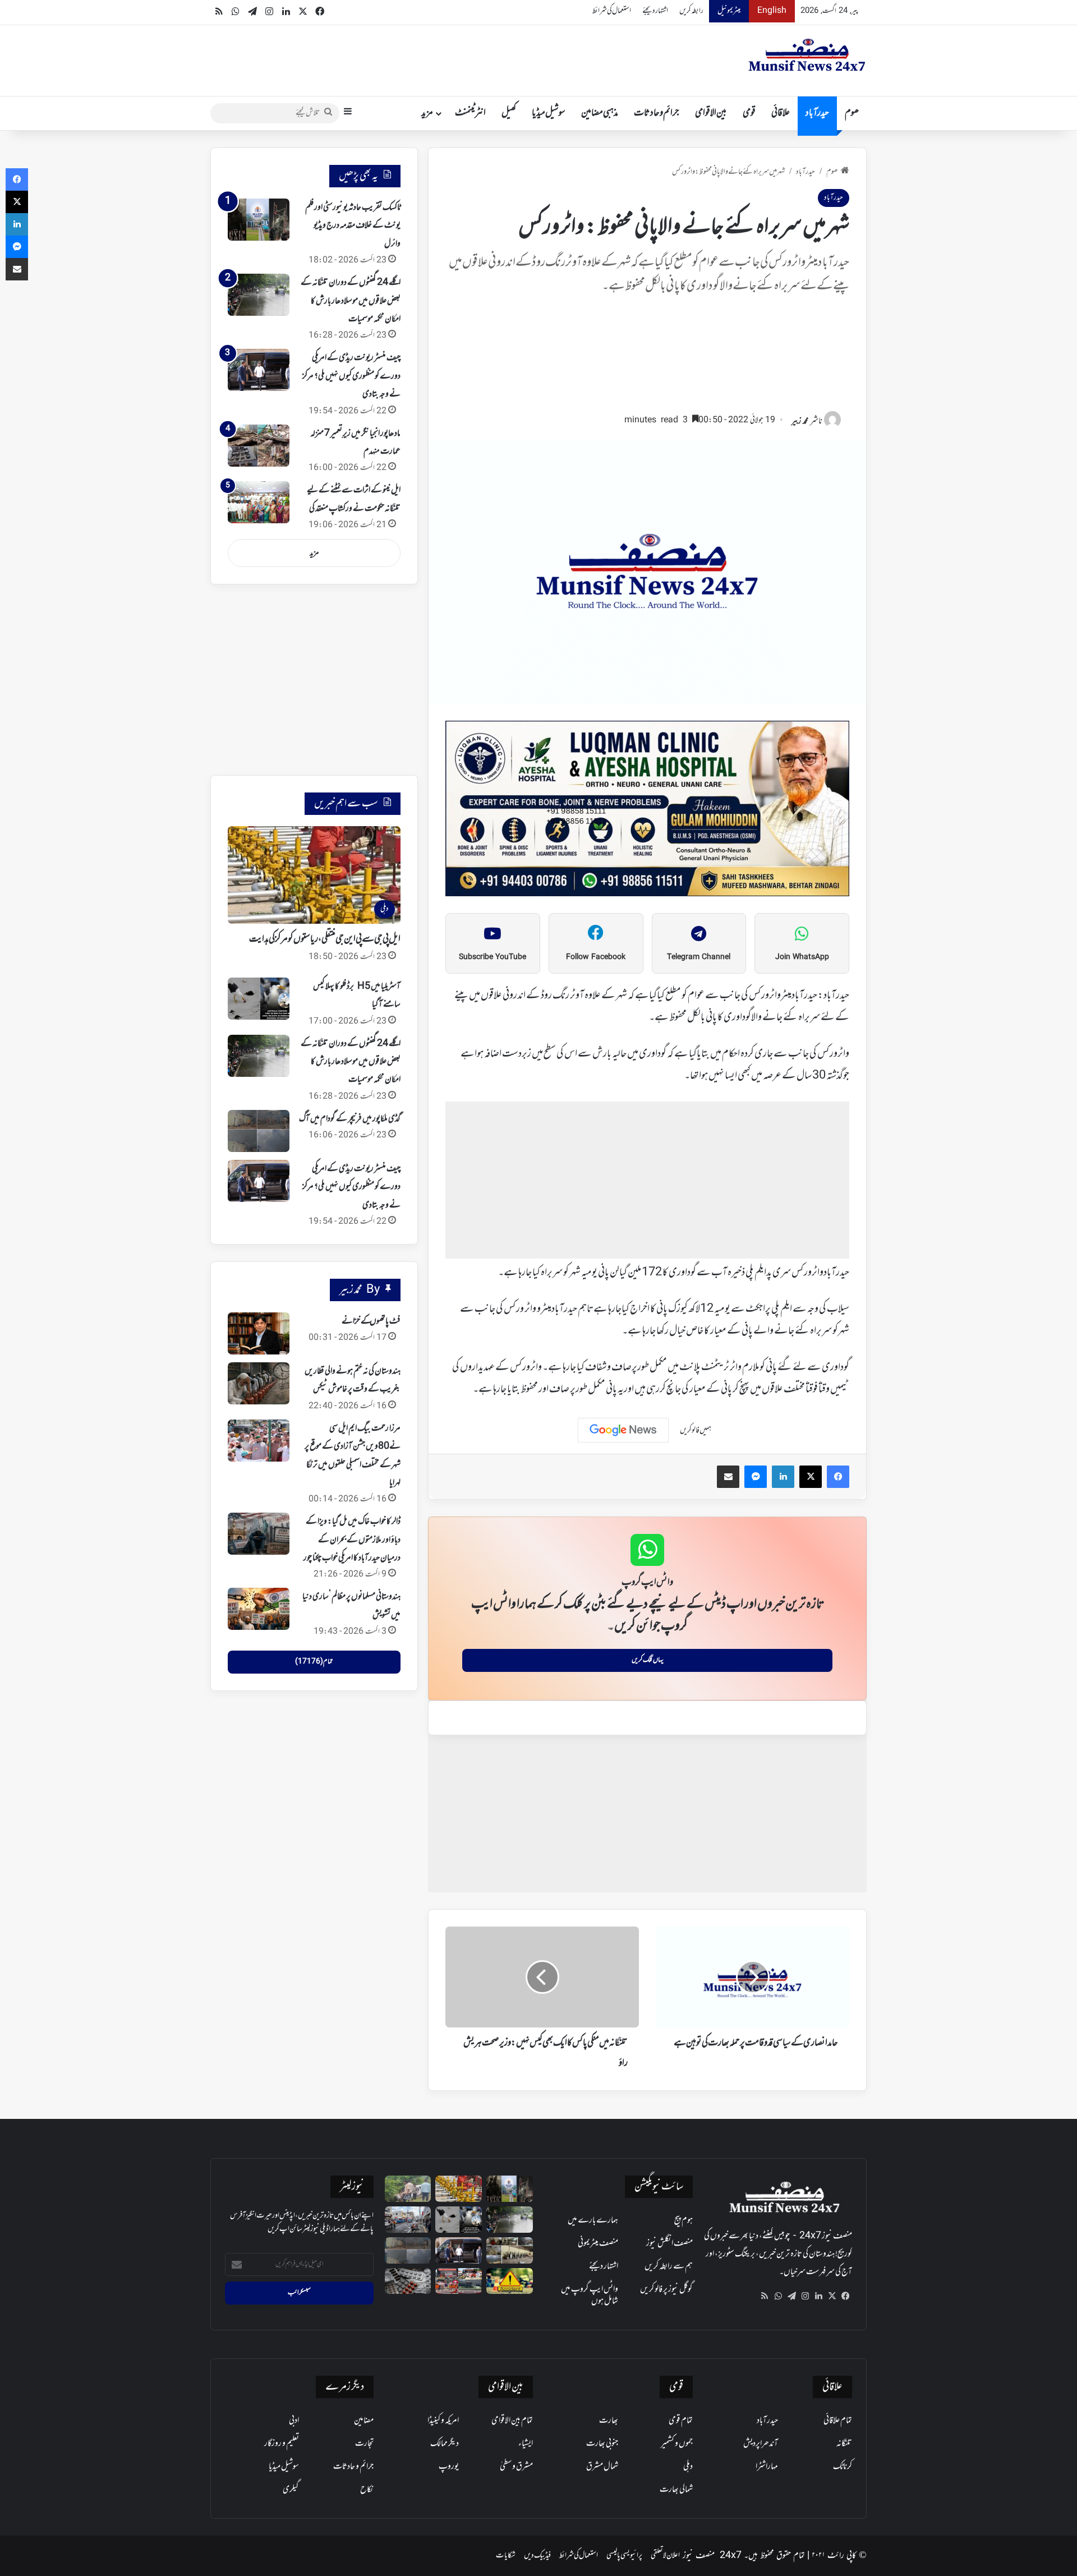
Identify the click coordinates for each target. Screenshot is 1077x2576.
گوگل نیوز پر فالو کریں (666, 2289)
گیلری (291, 2490)
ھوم (852, 113)
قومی (749, 113)
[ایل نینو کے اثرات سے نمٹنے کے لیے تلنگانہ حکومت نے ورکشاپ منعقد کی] (259, 502)
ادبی (294, 2421)
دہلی (688, 2467)
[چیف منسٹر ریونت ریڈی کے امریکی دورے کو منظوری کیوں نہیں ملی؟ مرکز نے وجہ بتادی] (259, 370)
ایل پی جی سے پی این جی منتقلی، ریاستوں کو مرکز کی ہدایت (325, 939)
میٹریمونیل (729, 11)
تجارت (364, 2444)
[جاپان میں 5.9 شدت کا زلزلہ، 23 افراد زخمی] (408, 2220)
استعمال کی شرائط (612, 11)
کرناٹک (843, 2467)
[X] (832, 2296)
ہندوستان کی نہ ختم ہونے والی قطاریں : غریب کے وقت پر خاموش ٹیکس (353, 1380)
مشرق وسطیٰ (516, 2467)
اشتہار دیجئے (655, 11)
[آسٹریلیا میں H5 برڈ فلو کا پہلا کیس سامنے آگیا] (259, 999)
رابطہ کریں (691, 11)
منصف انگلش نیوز (669, 2243)
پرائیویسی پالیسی (624, 2556)
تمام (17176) (314, 1662)
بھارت (609, 2421)
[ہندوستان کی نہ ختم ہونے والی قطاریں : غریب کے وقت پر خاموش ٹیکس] (259, 1383)
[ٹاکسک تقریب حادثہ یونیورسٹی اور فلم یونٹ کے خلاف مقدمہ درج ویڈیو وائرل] (259, 220)
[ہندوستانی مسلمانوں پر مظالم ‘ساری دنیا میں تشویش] (259, 1609)
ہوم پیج (684, 2220)
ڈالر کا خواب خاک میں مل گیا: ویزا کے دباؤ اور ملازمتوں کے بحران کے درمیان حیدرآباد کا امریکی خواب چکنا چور (352, 1540)
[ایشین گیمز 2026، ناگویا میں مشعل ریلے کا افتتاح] (459, 2281)
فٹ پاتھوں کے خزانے (371, 1321)
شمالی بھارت (676, 2490)
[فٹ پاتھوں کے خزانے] (259, 1333)
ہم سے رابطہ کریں (669, 2266)
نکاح (367, 2490)
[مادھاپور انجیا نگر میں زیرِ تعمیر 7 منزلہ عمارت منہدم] (259, 446)
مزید (427, 113)
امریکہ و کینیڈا (443, 2421)
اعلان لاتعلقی (665, 2556)
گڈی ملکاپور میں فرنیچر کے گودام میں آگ (350, 1119)
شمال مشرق (602, 2467)
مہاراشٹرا (767, 2467)
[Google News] (623, 1430)
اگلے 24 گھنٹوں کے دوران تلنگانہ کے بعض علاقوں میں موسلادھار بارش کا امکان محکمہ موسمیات (351, 301)
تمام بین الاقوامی (512, 2421)
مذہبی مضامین (600, 113)
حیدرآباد (817, 113)
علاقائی (781, 113)
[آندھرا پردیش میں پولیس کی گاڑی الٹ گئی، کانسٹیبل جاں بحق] (408, 2189)
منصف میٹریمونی (598, 2243)
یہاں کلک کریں (648, 1660)
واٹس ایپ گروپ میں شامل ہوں (590, 2295)
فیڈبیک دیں (537, 2556)
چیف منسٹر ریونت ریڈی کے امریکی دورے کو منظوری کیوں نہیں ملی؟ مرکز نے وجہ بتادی (351, 376)
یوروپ (449, 2467)
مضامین (364, 2421)
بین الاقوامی (711, 113)
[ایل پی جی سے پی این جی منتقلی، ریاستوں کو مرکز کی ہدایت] (459, 2189)
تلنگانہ (844, 2444)
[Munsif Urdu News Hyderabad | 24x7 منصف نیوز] (807, 55)
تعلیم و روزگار (282, 2444)
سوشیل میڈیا (549, 113)
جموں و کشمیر (677, 2444)
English (772, 11)
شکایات (506, 2556)
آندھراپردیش (761, 2444)
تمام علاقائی (838, 2421)
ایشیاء (526, 2444)
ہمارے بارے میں (593, 2220)
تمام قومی (681, 2421)
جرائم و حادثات (657, 113)
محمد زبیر (800, 421)
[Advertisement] (647, 359)
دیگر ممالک (445, 2444)
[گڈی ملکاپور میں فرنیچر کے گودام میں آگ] (259, 1131)
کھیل (509, 113)
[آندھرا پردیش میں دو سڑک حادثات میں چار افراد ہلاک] (510, 2281)
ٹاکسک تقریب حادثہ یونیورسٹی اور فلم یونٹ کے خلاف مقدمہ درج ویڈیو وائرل (353, 226)
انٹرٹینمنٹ (470, 113)
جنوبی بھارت (602, 2444)
